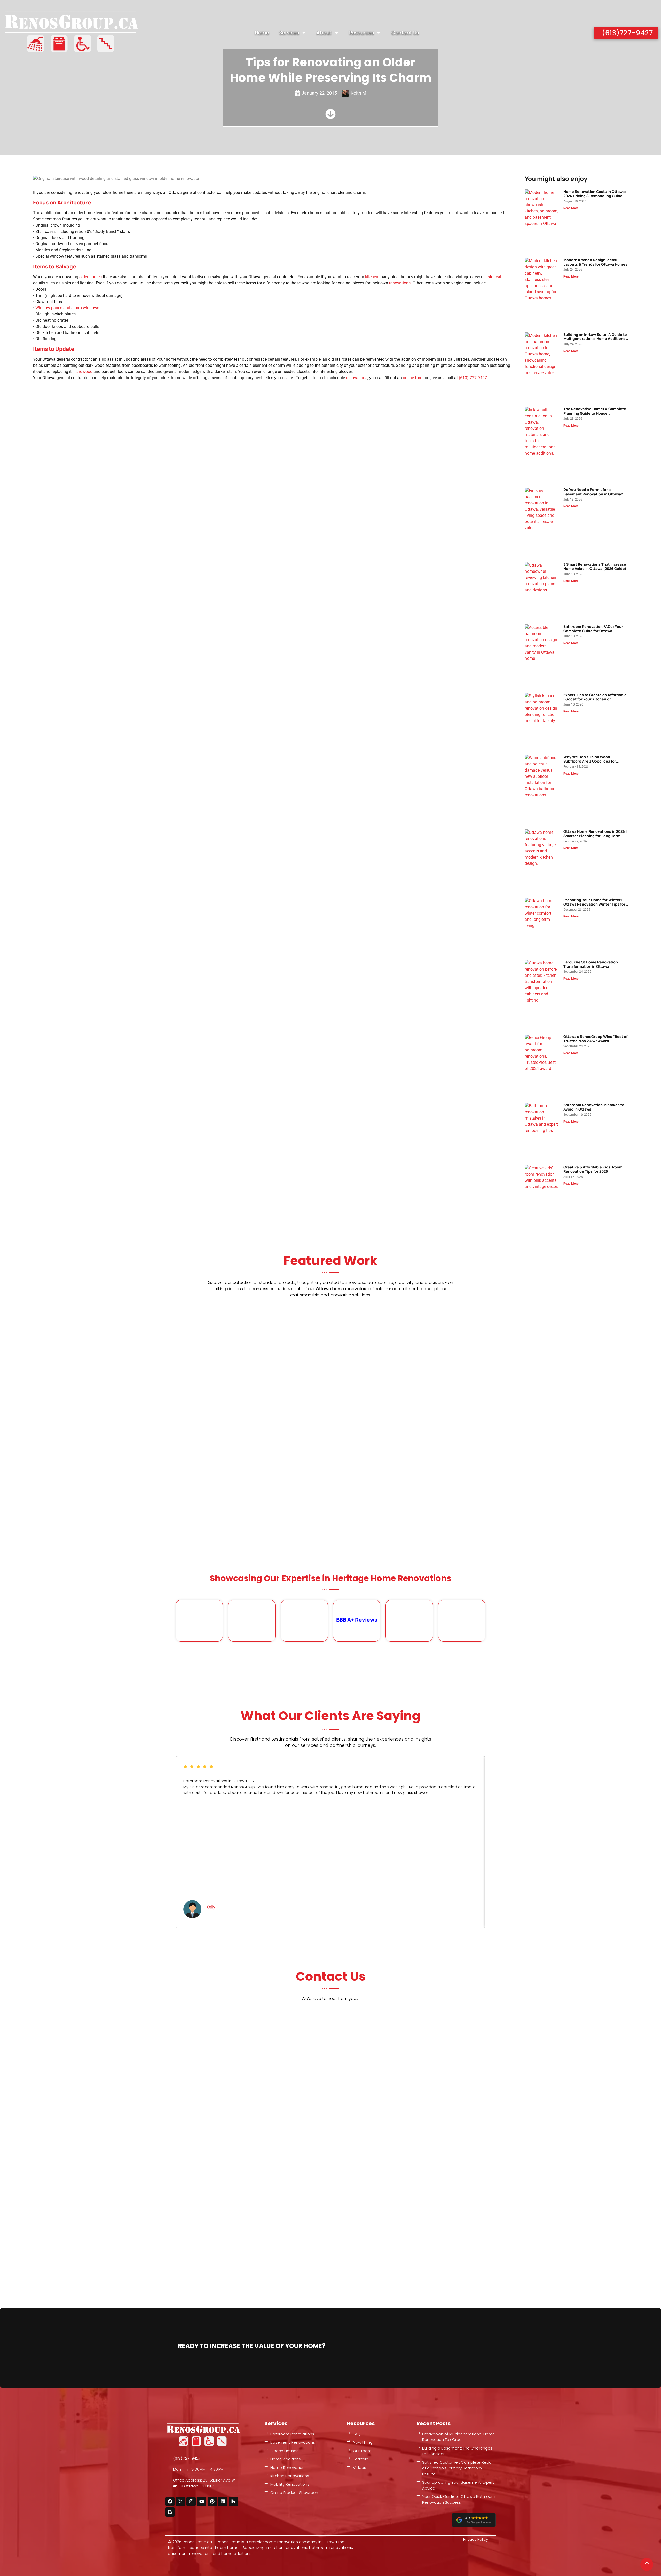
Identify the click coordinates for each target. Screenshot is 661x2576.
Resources (362, 33)
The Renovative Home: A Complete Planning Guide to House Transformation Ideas (595, 413)
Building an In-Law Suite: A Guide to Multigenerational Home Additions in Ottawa (595, 339)
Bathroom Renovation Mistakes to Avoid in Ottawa (594, 1107)
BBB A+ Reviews (357, 1620)
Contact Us (405, 33)
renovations (400, 283)
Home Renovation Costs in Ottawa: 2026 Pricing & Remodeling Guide (595, 194)
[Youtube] (202, 2501)
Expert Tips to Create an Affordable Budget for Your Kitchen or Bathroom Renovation (595, 699)
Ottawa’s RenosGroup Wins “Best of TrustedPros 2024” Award (595, 1039)
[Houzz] (233, 2501)
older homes (91, 277)
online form (413, 378)
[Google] (170, 2512)
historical (493, 277)
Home (262, 33)
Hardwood (83, 372)
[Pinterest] (212, 2501)
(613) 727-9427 (473, 378)
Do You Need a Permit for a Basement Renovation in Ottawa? (593, 492)
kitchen (372, 277)
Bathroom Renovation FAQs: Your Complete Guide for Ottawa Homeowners (593, 631)
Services (289, 33)
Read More (571, 208)
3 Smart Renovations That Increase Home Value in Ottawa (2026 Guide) (595, 566)
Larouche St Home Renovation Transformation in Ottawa (591, 964)
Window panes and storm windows (67, 308)
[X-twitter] (180, 2501)
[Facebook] (170, 2501)
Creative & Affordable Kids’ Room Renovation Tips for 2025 (593, 1169)
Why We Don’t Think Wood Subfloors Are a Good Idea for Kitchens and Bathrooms (590, 761)
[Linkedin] (223, 2501)
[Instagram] (191, 2501)
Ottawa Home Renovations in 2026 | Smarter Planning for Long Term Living (595, 836)
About (324, 33)
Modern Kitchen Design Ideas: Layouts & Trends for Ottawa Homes (595, 262)
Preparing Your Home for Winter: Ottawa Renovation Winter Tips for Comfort (594, 904)
